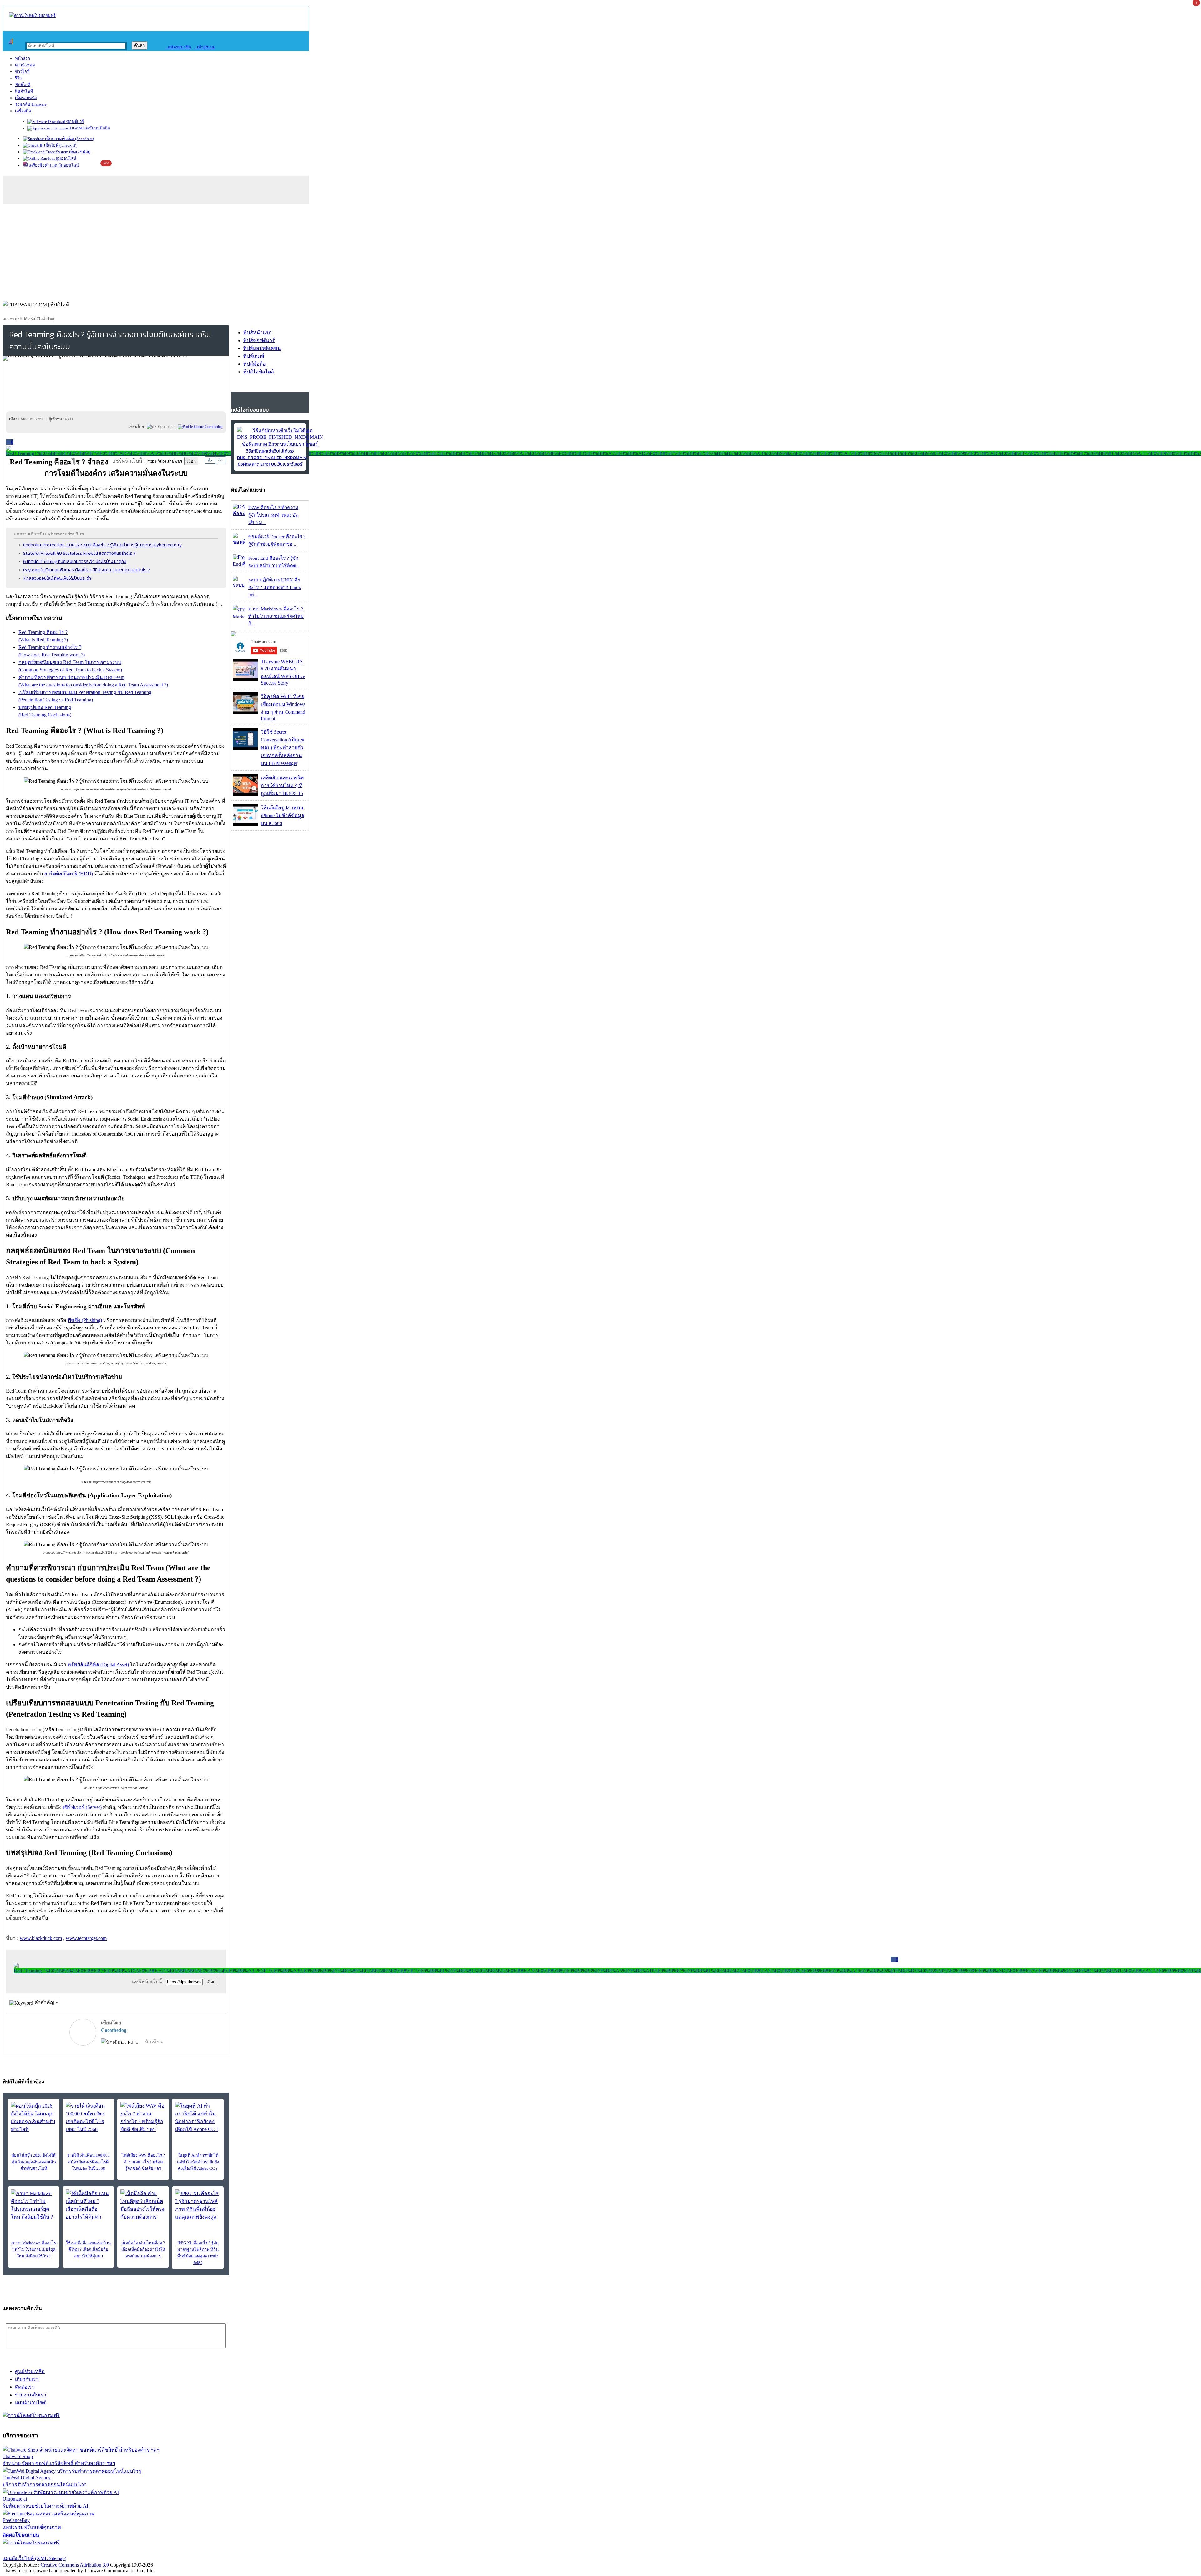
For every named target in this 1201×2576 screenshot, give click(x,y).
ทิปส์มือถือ (255, 364)
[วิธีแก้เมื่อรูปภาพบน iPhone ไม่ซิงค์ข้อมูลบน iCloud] (245, 824)
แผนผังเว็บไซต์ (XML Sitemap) (34, 2558)
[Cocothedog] (191, 427)
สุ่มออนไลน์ (66, 158)
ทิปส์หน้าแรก (258, 333)
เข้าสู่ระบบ (205, 47)
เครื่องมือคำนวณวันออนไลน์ (53, 165)
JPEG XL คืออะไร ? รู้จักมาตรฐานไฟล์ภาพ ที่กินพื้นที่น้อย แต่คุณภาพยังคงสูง (198, 2253)
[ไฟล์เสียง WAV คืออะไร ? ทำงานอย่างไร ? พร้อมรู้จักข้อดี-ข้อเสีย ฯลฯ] (143, 2118)
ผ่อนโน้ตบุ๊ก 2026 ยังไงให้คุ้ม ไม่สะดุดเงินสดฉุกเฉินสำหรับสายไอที (34, 2162)
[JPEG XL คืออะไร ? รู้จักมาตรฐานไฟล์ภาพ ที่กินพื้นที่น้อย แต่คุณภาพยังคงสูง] (198, 2205)
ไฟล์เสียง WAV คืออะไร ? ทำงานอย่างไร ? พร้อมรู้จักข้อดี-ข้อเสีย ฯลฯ (143, 2162)
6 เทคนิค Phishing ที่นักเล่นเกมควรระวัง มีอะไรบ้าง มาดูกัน (75, 561)
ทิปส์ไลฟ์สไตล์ (43, 319)
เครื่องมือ (23, 111)
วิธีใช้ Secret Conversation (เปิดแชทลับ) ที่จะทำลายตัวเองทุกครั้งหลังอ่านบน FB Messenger (283, 748)
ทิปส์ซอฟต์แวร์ (259, 340)
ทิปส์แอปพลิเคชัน (262, 348)
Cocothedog (114, 2030)
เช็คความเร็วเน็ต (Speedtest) (69, 139)
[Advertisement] (600, 251)
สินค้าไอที (24, 91)
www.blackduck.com (41, 1938)
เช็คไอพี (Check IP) (60, 145)
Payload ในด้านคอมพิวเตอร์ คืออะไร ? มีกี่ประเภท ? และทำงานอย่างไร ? (87, 570)
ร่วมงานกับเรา (31, 2395)
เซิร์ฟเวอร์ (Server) (82, 1807)
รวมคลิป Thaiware (31, 104)
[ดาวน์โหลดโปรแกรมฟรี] (32, 15)
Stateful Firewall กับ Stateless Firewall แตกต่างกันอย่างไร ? (79, 553)
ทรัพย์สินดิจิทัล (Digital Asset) (98, 1665)
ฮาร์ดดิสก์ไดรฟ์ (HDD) (68, 874)
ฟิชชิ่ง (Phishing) (85, 1320)
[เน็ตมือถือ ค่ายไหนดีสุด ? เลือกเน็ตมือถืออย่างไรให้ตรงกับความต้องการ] (143, 2205)
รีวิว (18, 78)
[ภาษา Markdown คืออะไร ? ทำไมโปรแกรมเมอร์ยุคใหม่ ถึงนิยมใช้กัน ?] (34, 2205)
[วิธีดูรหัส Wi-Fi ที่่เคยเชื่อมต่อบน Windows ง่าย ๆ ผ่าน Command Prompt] (245, 713)
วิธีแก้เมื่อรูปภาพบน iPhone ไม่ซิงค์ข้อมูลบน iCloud (283, 815)
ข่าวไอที (22, 71)
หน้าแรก (23, 58)
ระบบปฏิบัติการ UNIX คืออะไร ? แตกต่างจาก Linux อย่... (275, 587)
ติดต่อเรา (25, 2387)
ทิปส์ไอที (23, 85)
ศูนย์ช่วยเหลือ (30, 2371)
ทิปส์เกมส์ (254, 356)
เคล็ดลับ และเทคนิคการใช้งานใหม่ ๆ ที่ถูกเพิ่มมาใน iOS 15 (282, 785)
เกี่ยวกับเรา (27, 2379)
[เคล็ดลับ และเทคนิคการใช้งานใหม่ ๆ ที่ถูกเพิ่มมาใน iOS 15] (245, 794)
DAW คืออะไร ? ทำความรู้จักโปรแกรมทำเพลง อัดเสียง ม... (274, 515)
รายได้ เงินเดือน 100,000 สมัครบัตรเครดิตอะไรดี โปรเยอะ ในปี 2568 (89, 2162)
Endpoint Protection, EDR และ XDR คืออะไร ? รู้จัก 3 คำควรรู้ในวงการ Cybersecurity (102, 545)
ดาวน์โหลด (25, 65)
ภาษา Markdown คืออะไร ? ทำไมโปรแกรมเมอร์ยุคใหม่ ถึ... (276, 616)
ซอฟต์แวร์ (75, 121)
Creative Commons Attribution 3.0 (75, 2565)
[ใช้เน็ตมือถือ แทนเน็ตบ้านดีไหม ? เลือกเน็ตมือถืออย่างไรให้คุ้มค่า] (88, 2205)
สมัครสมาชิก (178, 47)
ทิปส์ (24, 319)
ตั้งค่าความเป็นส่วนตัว (26, 2551)
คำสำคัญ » (46, 2002)
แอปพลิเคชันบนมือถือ (91, 128)
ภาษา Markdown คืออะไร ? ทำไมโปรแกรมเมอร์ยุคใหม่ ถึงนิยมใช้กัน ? (34, 2249)
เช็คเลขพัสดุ (79, 152)
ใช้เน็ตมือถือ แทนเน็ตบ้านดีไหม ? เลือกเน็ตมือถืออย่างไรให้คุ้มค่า (88, 2249)
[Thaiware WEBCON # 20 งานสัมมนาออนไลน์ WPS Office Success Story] (245, 679)
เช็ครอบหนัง (26, 98)
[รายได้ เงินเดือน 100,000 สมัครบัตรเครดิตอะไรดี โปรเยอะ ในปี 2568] (88, 2118)
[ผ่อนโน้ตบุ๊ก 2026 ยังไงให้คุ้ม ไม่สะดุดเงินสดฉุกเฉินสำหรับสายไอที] (34, 2118)
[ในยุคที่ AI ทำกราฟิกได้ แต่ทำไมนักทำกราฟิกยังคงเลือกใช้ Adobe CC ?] (198, 2118)
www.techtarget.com (86, 1938)
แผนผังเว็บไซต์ (31, 2403)
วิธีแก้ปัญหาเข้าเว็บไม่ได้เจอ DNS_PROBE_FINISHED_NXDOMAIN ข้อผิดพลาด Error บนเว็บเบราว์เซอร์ (272, 458)
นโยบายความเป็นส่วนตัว (83, 2551)
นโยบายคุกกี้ (129, 2551)
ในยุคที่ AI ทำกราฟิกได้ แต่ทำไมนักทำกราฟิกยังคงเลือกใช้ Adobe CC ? (198, 2162)
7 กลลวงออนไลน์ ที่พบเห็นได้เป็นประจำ (57, 578)
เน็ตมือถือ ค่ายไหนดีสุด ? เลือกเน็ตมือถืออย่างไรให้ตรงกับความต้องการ (143, 2249)
